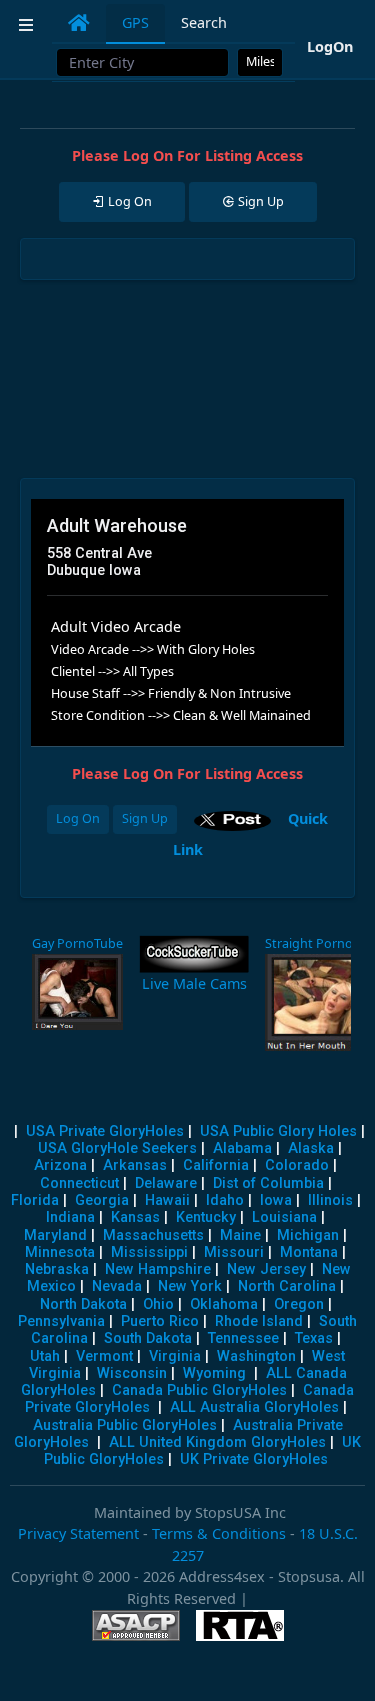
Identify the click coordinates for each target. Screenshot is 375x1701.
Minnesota (60, 1252)
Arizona (60, 1165)
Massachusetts (153, 1235)
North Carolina (287, 1286)
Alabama (242, 1148)
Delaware (166, 1183)
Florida (35, 1200)
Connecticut (79, 1183)
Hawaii (167, 1200)
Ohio (158, 1304)
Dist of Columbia (268, 1183)
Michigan (308, 1235)
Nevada (117, 1286)
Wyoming (214, 1373)
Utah (45, 1356)
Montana (309, 1252)
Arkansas (135, 1165)
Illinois (330, 1200)
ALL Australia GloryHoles (254, 1407)
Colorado (297, 1165)
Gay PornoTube (77, 943)
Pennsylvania (61, 1321)
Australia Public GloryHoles (125, 1425)
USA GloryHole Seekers (117, 1148)
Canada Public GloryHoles (199, 1390)
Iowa (276, 1200)
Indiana (70, 1217)
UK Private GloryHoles (254, 1459)
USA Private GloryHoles (105, 1131)
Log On (78, 818)
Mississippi (149, 1252)
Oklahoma (224, 1304)
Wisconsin (132, 1373)
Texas (314, 1338)
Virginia (175, 1356)
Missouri (234, 1252)
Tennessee (243, 1338)
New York (190, 1286)
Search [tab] (204, 22)
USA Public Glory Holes (278, 1131)
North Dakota (83, 1304)
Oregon (299, 1304)
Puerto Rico (160, 1321)
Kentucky (206, 1217)
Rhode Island (259, 1321)
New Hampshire (158, 1269)
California (216, 1165)
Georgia (102, 1200)
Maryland (55, 1235)
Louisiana (284, 1217)
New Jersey (266, 1269)
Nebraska (57, 1269)
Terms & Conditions (219, 1533)
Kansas (135, 1217)
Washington (256, 1356)
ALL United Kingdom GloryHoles (217, 1442)
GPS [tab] (135, 22)
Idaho (225, 1200)
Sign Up (145, 818)
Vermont (104, 1356)
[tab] (79, 23)
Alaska (311, 1148)
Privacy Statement (78, 1533)
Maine (240, 1235)
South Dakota (148, 1338)
